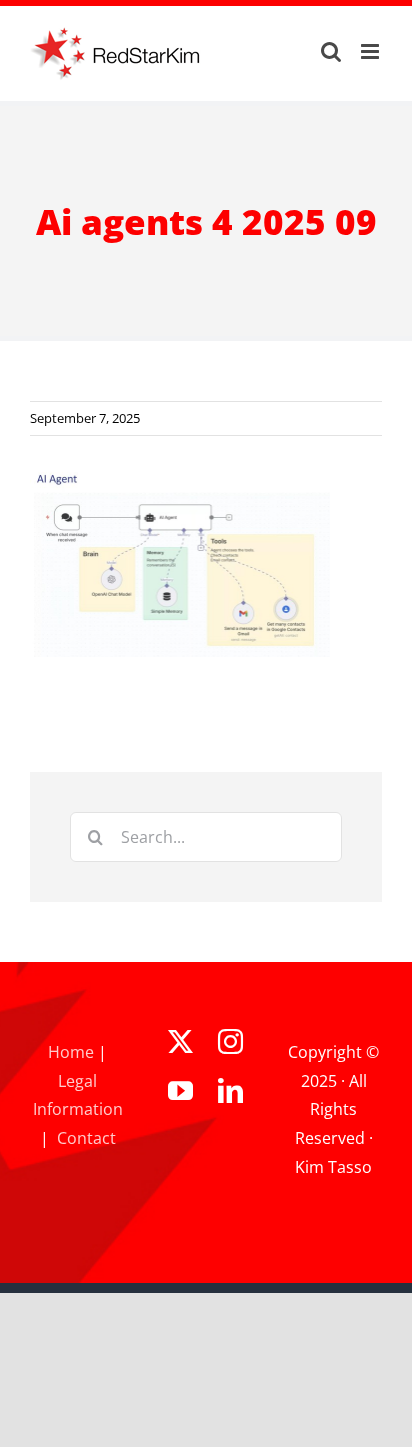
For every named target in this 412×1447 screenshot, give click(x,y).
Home (71, 1052)
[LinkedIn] (230, 1090)
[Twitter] (180, 1041)
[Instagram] (230, 1041)
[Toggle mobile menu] (371, 51)
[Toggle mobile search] (331, 51)
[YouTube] (180, 1090)
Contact (86, 1138)
